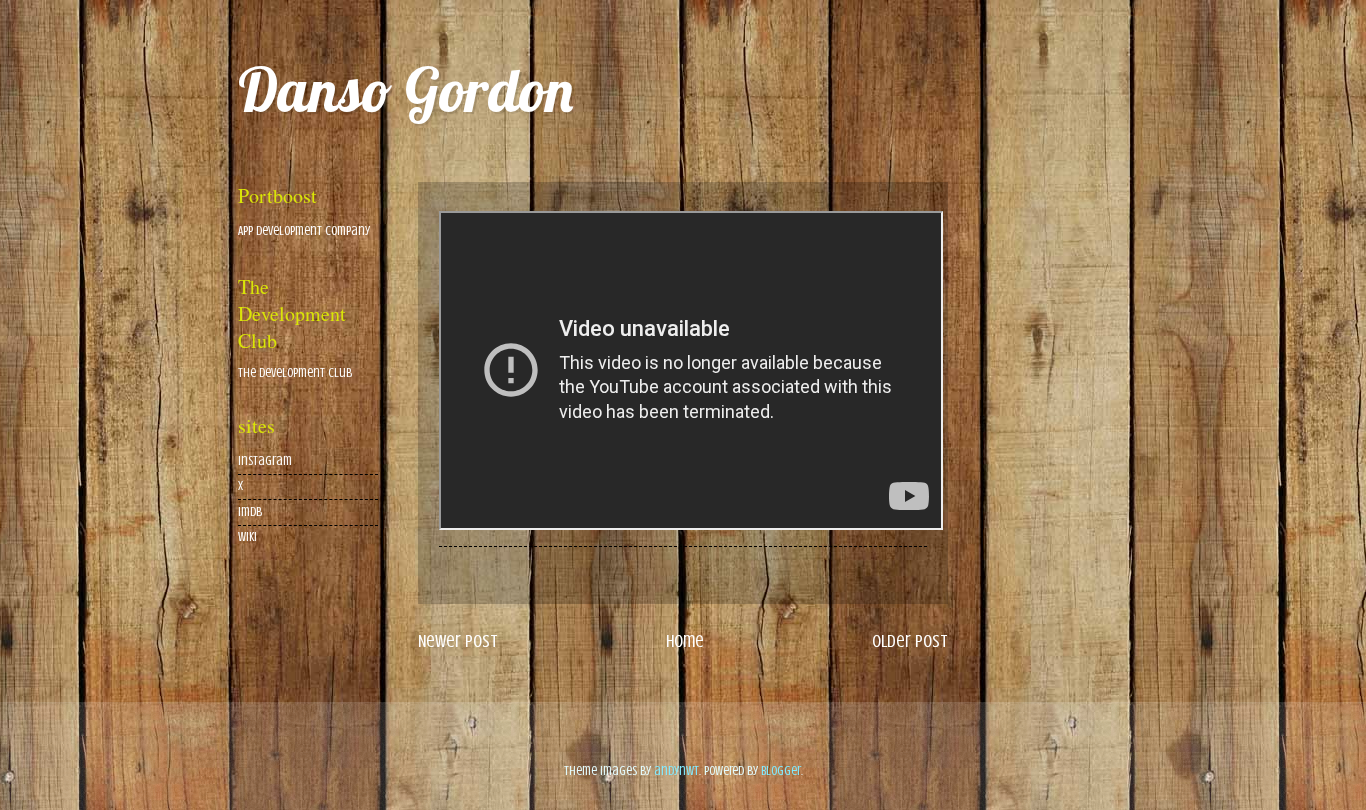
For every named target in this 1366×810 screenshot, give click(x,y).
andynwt (676, 771)
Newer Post (458, 641)
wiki (247, 537)
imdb (250, 512)
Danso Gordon (405, 89)
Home (685, 641)
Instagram (265, 461)
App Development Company (304, 231)
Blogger (781, 771)
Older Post (910, 641)
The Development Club (295, 373)
